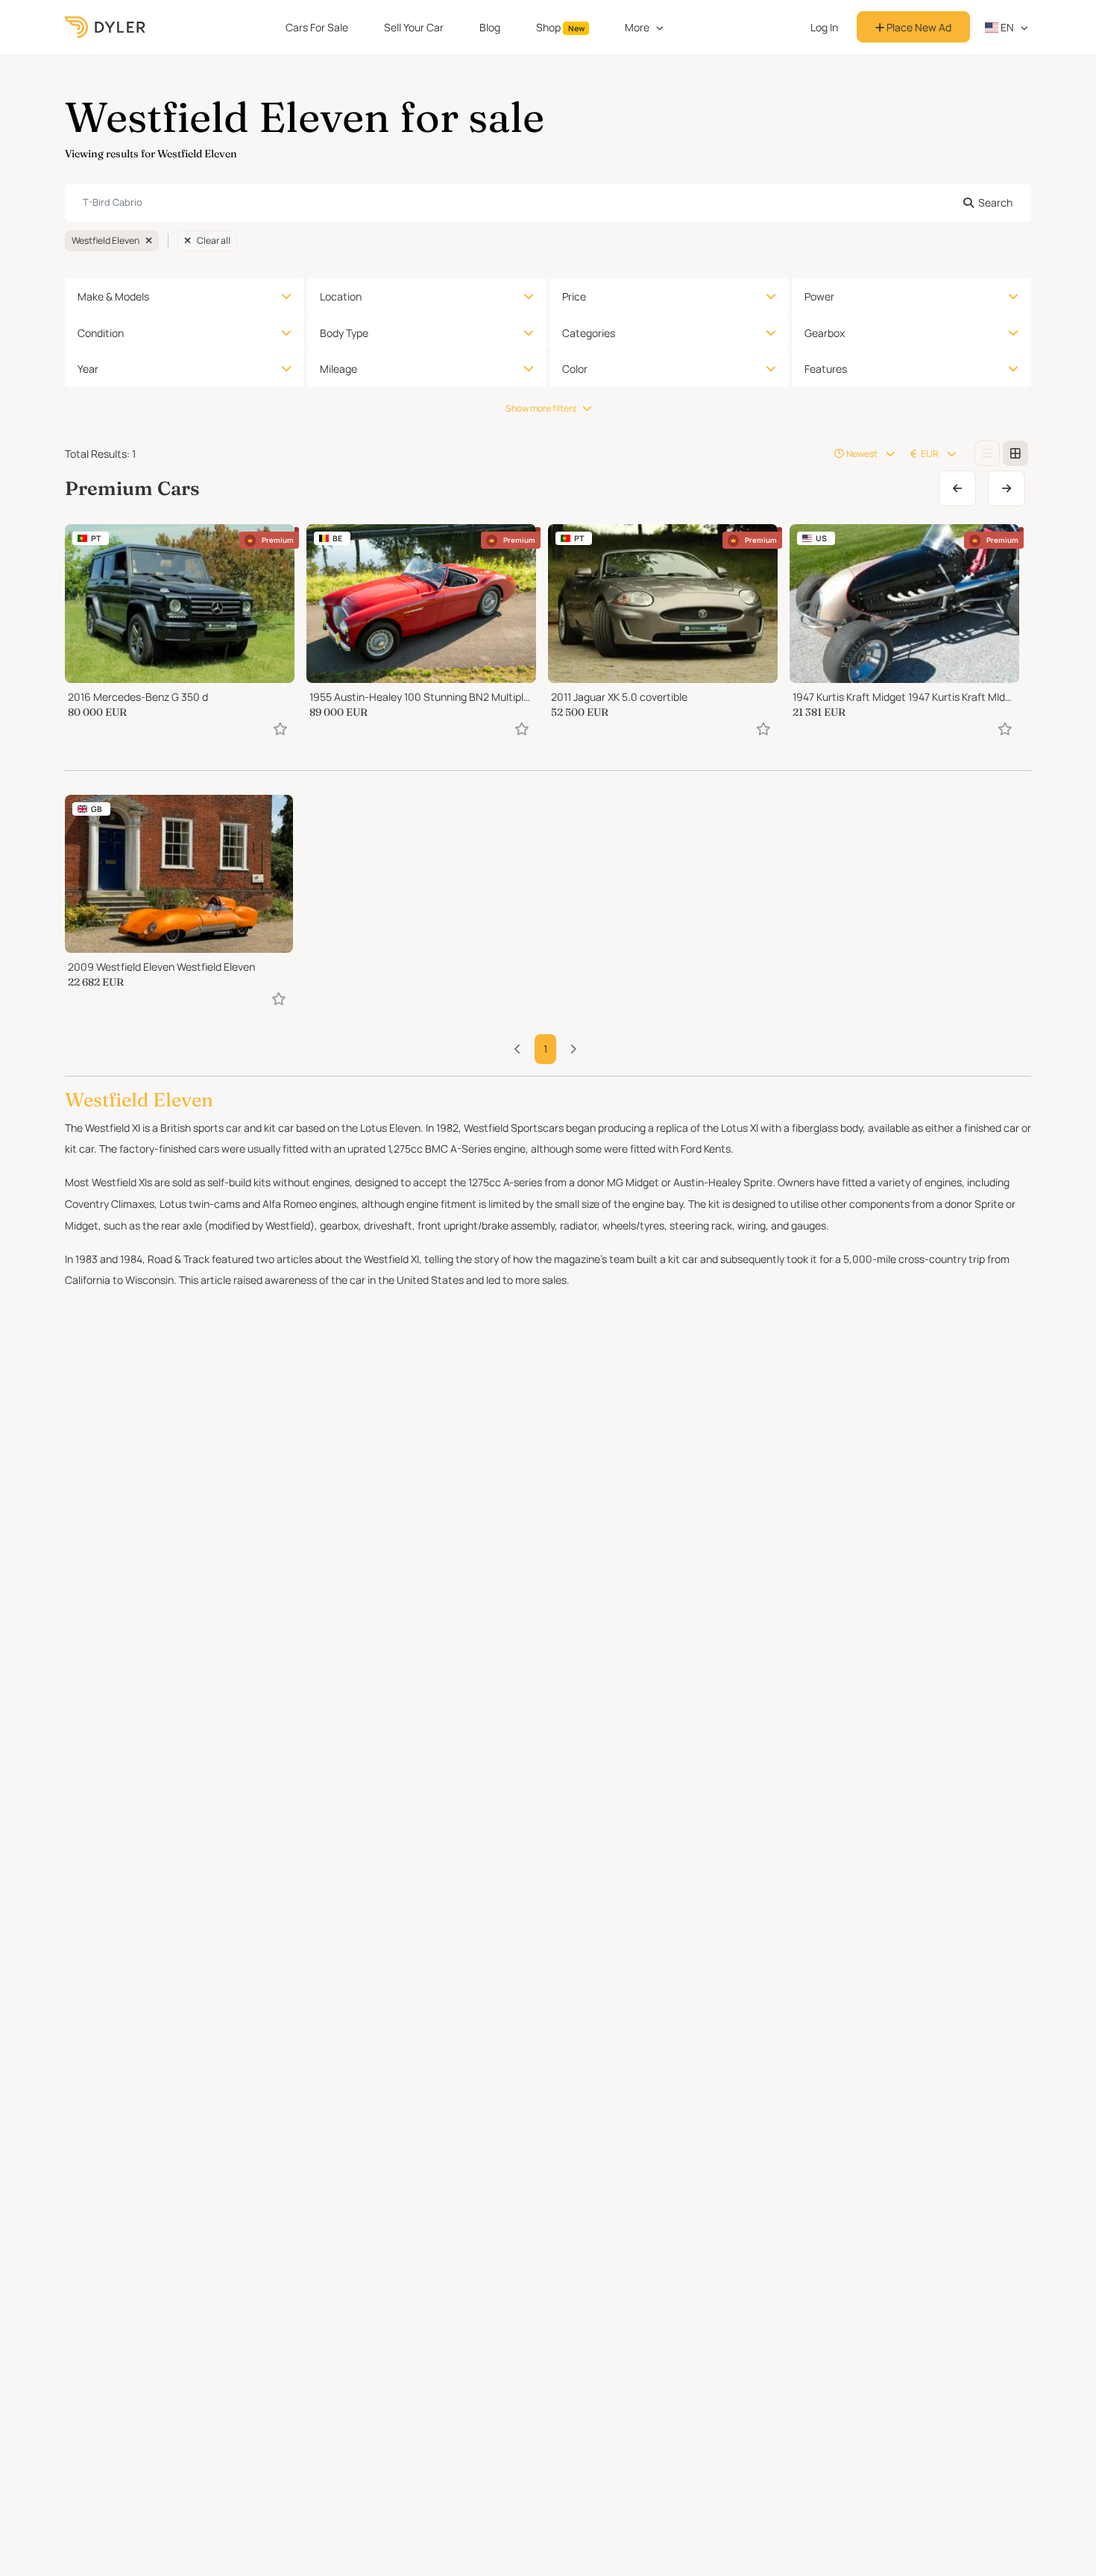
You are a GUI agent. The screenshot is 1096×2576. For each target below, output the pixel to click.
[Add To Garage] (280, 729)
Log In (824, 27)
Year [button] (88, 369)
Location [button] (341, 296)
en (1006, 27)
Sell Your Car (414, 27)
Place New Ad (918, 27)
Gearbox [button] (825, 333)
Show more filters (541, 408)
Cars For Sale (317, 27)
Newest (862, 454)
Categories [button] (589, 333)
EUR (930, 454)
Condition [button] (101, 333)
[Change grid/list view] (987, 453)
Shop (560, 27)
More (637, 27)
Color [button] (575, 369)
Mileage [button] (338, 369)
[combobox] (548, 203)
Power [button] (819, 296)
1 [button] (545, 1049)
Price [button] (574, 296)
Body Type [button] (344, 333)
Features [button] (826, 369)
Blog (490, 27)
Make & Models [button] (113, 296)
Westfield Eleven (105, 240)
